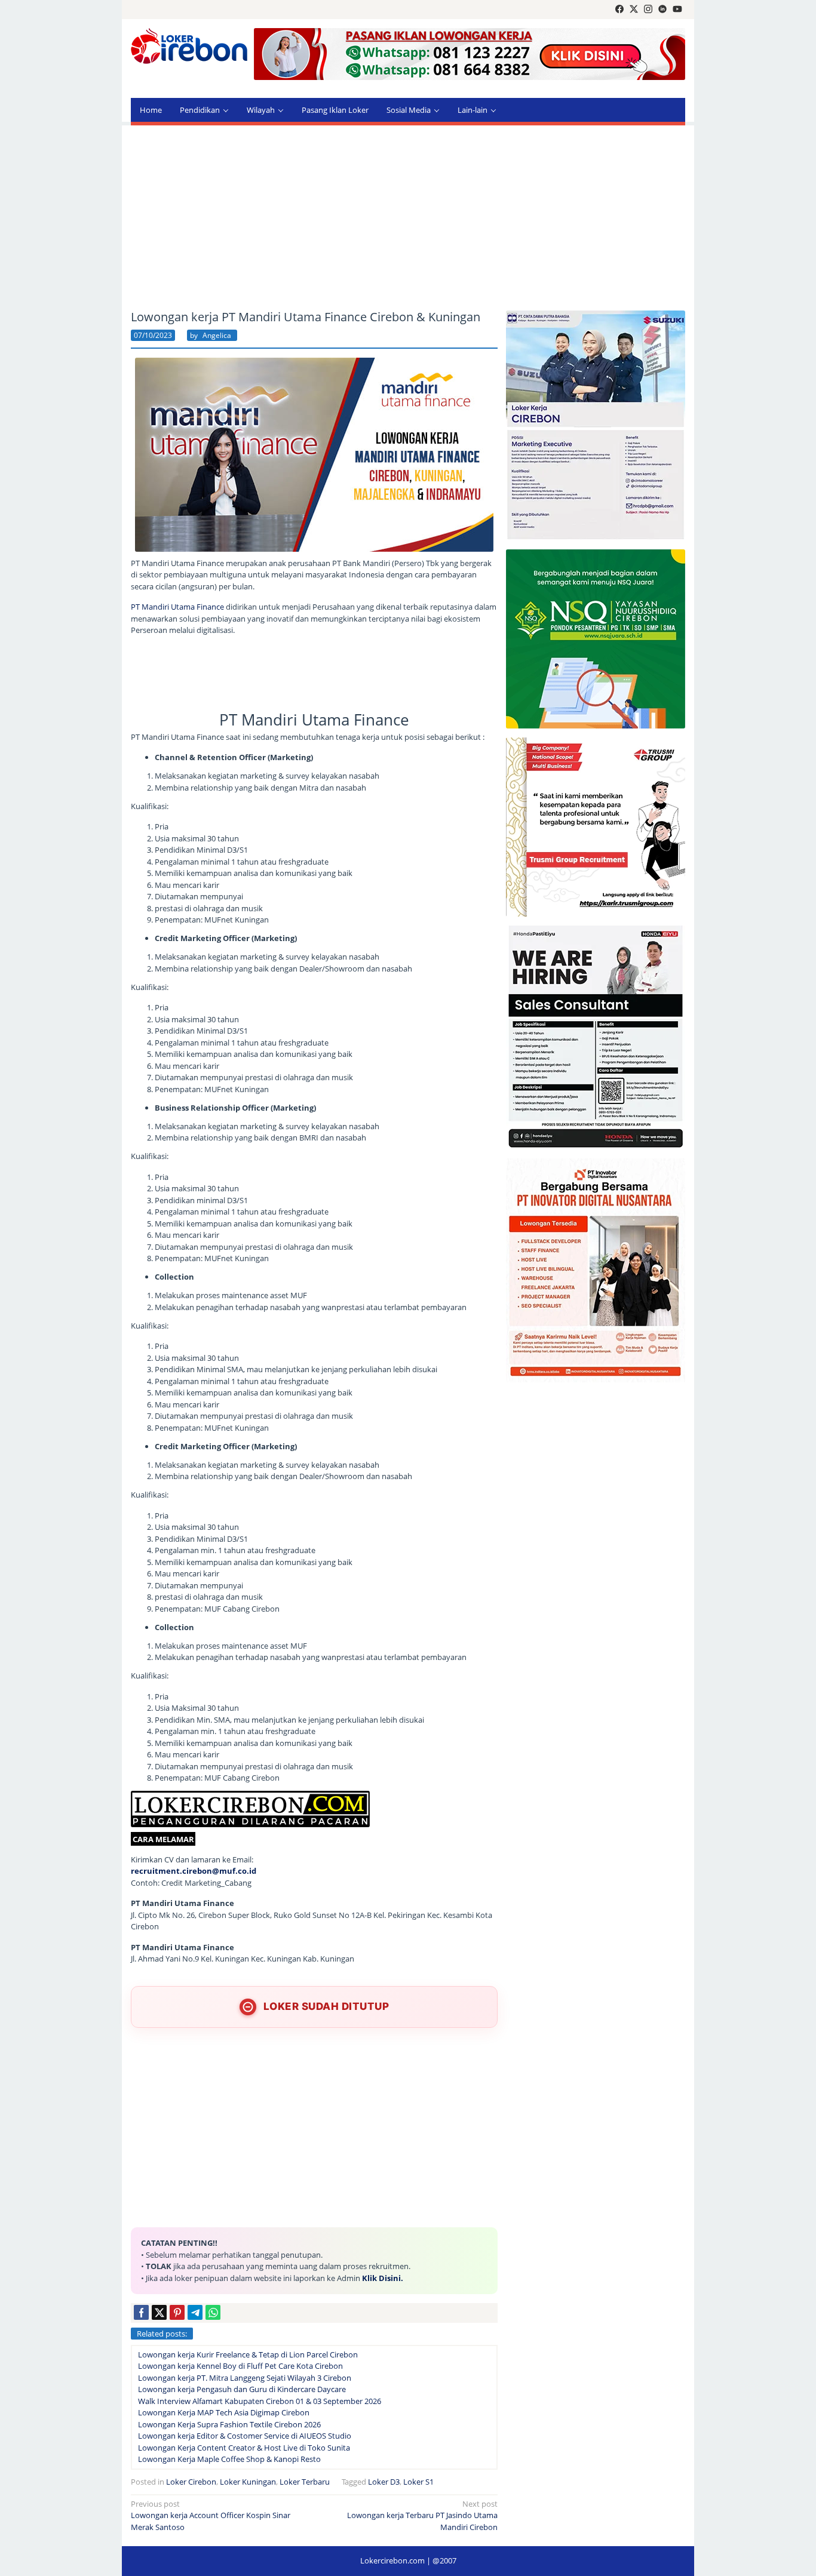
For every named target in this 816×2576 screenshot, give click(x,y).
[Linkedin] (662, 10)
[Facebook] (619, 10)
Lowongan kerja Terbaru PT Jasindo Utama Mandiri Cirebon (422, 2515)
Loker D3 (384, 2482)
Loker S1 (418, 2482)
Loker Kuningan (248, 2482)
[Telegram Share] (195, 2312)
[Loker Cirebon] (189, 48)
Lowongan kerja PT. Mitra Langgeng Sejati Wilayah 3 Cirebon (245, 2378)
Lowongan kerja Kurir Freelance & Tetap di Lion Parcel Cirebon (248, 2354)
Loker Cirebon (191, 2482)
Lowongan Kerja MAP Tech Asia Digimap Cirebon (224, 2412)
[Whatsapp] (213, 2312)
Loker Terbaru (305, 2482)
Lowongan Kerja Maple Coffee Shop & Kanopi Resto (229, 2459)
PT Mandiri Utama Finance (177, 607)
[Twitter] (634, 10)
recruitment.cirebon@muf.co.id (194, 1871)
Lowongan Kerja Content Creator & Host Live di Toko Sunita (244, 2448)
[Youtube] (677, 10)
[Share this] (141, 2312)
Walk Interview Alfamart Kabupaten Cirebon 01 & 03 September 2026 (260, 2401)
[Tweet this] (159, 2312)
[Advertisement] (408, 218)
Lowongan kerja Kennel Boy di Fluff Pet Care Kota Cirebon (240, 2366)
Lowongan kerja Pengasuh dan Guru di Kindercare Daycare (242, 2389)
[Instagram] (648, 10)
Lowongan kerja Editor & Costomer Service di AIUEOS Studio (245, 2436)
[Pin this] (177, 2312)
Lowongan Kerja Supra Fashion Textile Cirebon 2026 (229, 2424)
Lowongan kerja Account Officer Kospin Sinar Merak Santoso (211, 2515)
